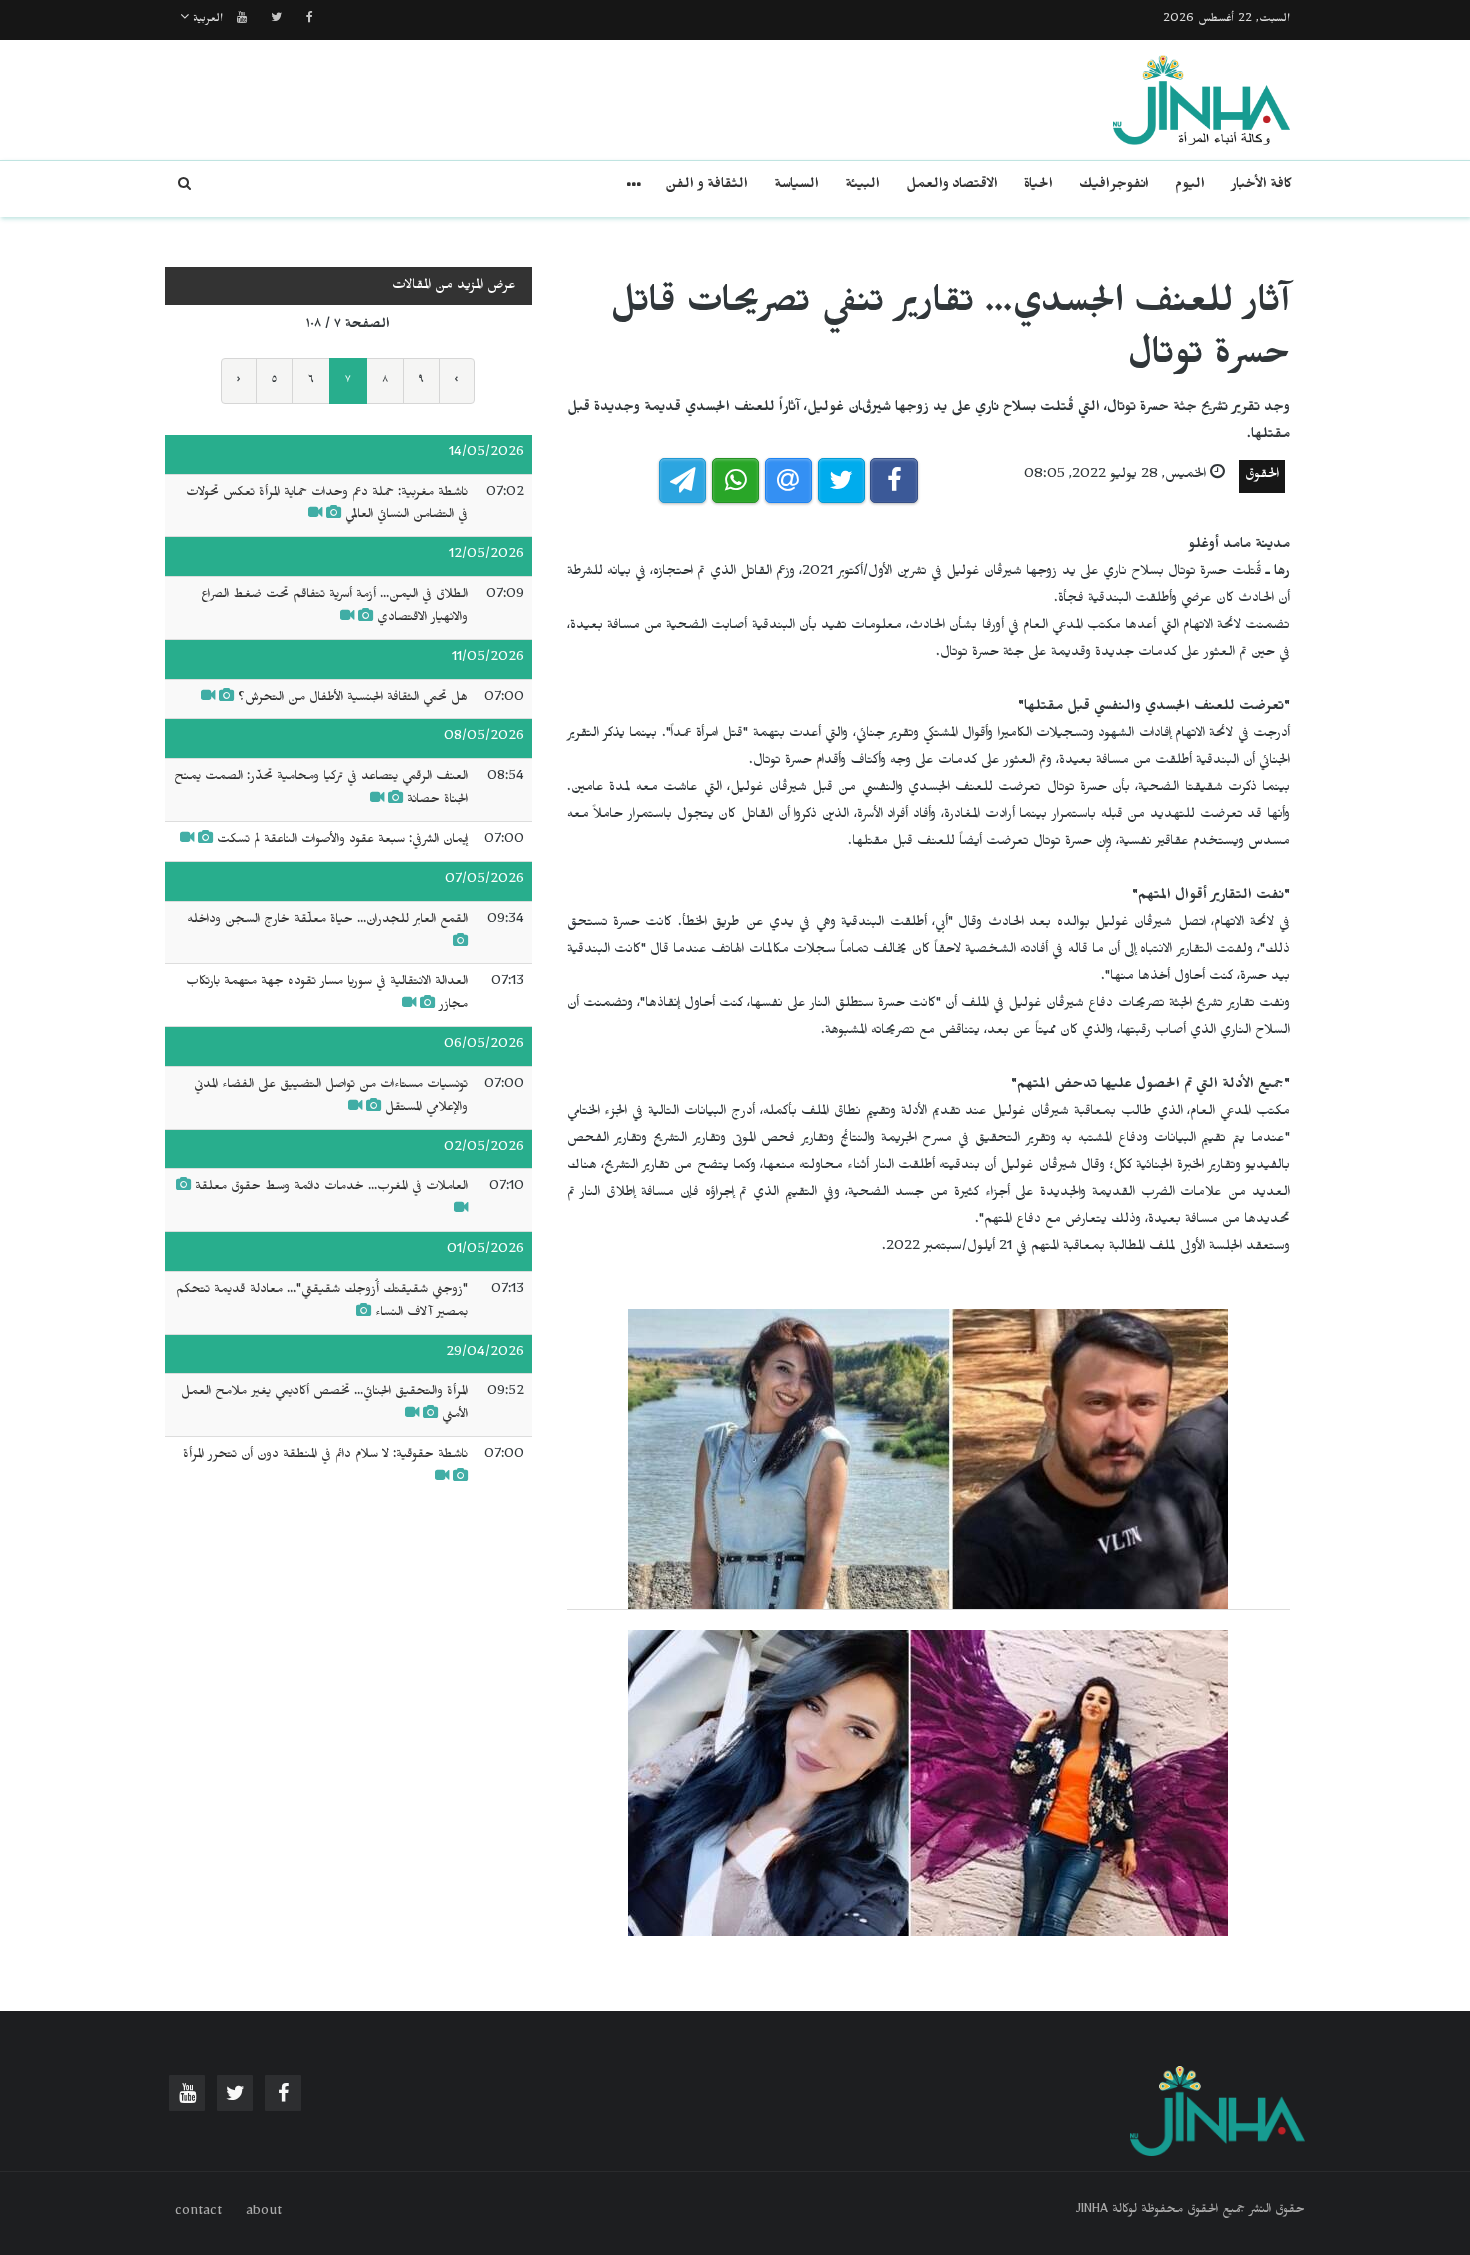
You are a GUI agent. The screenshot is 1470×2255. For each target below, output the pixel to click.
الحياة (1038, 186)
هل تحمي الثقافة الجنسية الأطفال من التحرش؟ (353, 699)
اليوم (1190, 186)
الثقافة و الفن (706, 186)
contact (198, 2213)
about (264, 2213)
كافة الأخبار (1261, 186)
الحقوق (1262, 476)
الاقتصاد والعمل (952, 186)
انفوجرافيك (1114, 186)
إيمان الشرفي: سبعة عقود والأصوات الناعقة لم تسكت (342, 841)
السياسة (796, 186)
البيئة (862, 186)
